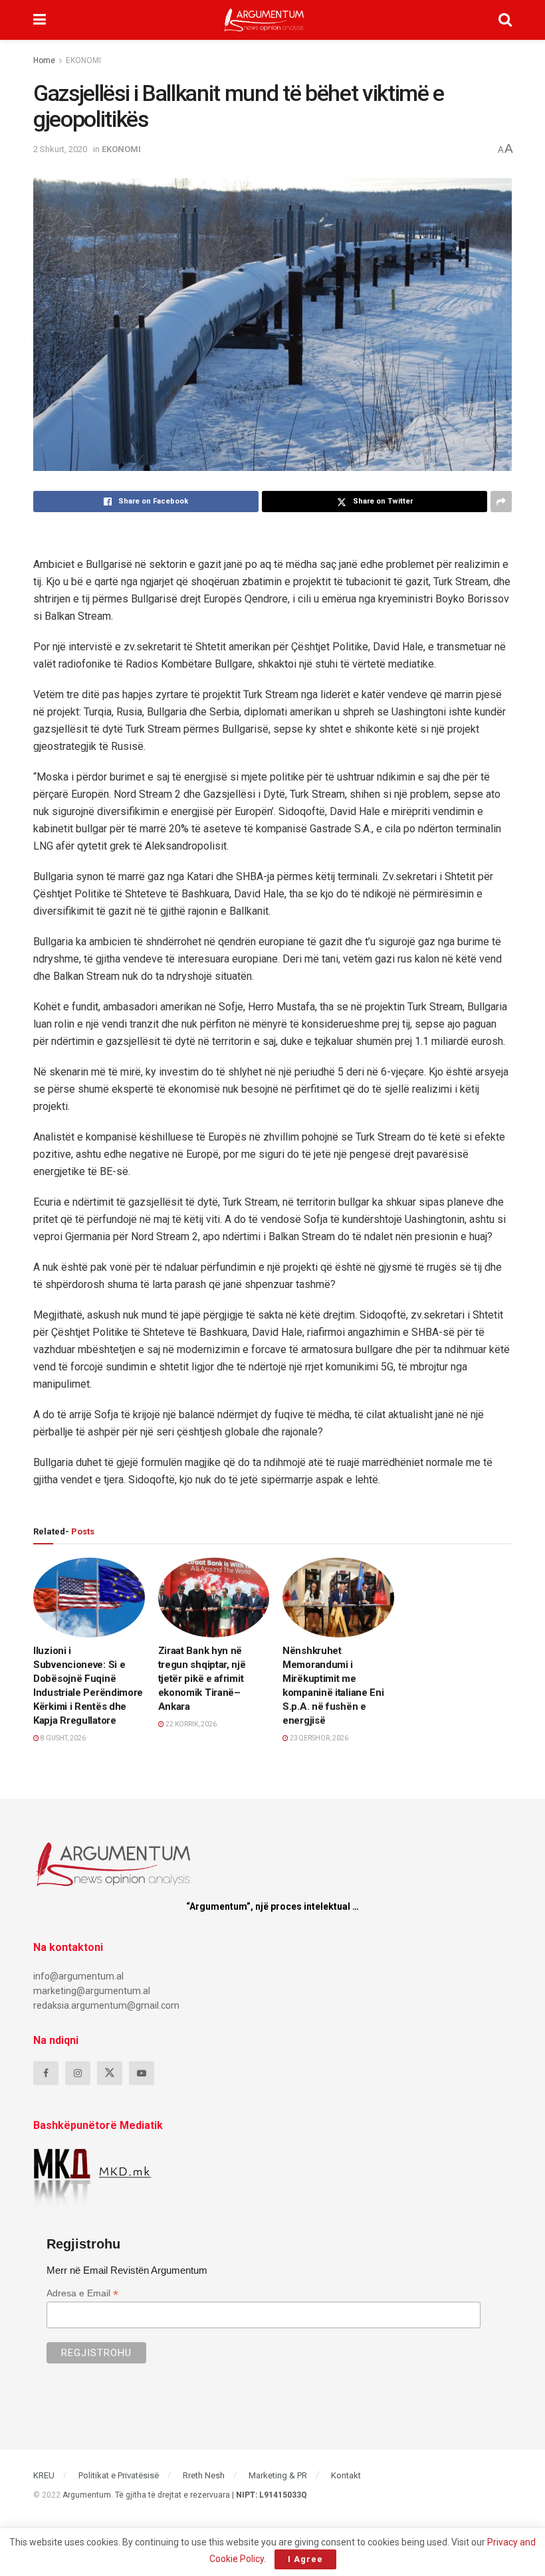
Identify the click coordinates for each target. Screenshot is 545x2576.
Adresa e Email (82, 2293)
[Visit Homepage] (264, 20)
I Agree (305, 2559)
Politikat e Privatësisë (119, 2475)
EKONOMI (83, 60)
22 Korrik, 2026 (190, 1724)
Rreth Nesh (204, 2475)
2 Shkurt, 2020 (60, 149)
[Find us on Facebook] (46, 2073)
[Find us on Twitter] (110, 2073)
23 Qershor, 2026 (318, 1738)
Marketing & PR (278, 2475)
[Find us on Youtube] (142, 2073)
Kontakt (346, 2475)
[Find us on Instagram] (78, 2073)
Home (44, 60)
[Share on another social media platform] (501, 502)
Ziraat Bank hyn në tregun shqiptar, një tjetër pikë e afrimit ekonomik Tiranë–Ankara (202, 1679)
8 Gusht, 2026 (62, 1738)
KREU (44, 2475)
